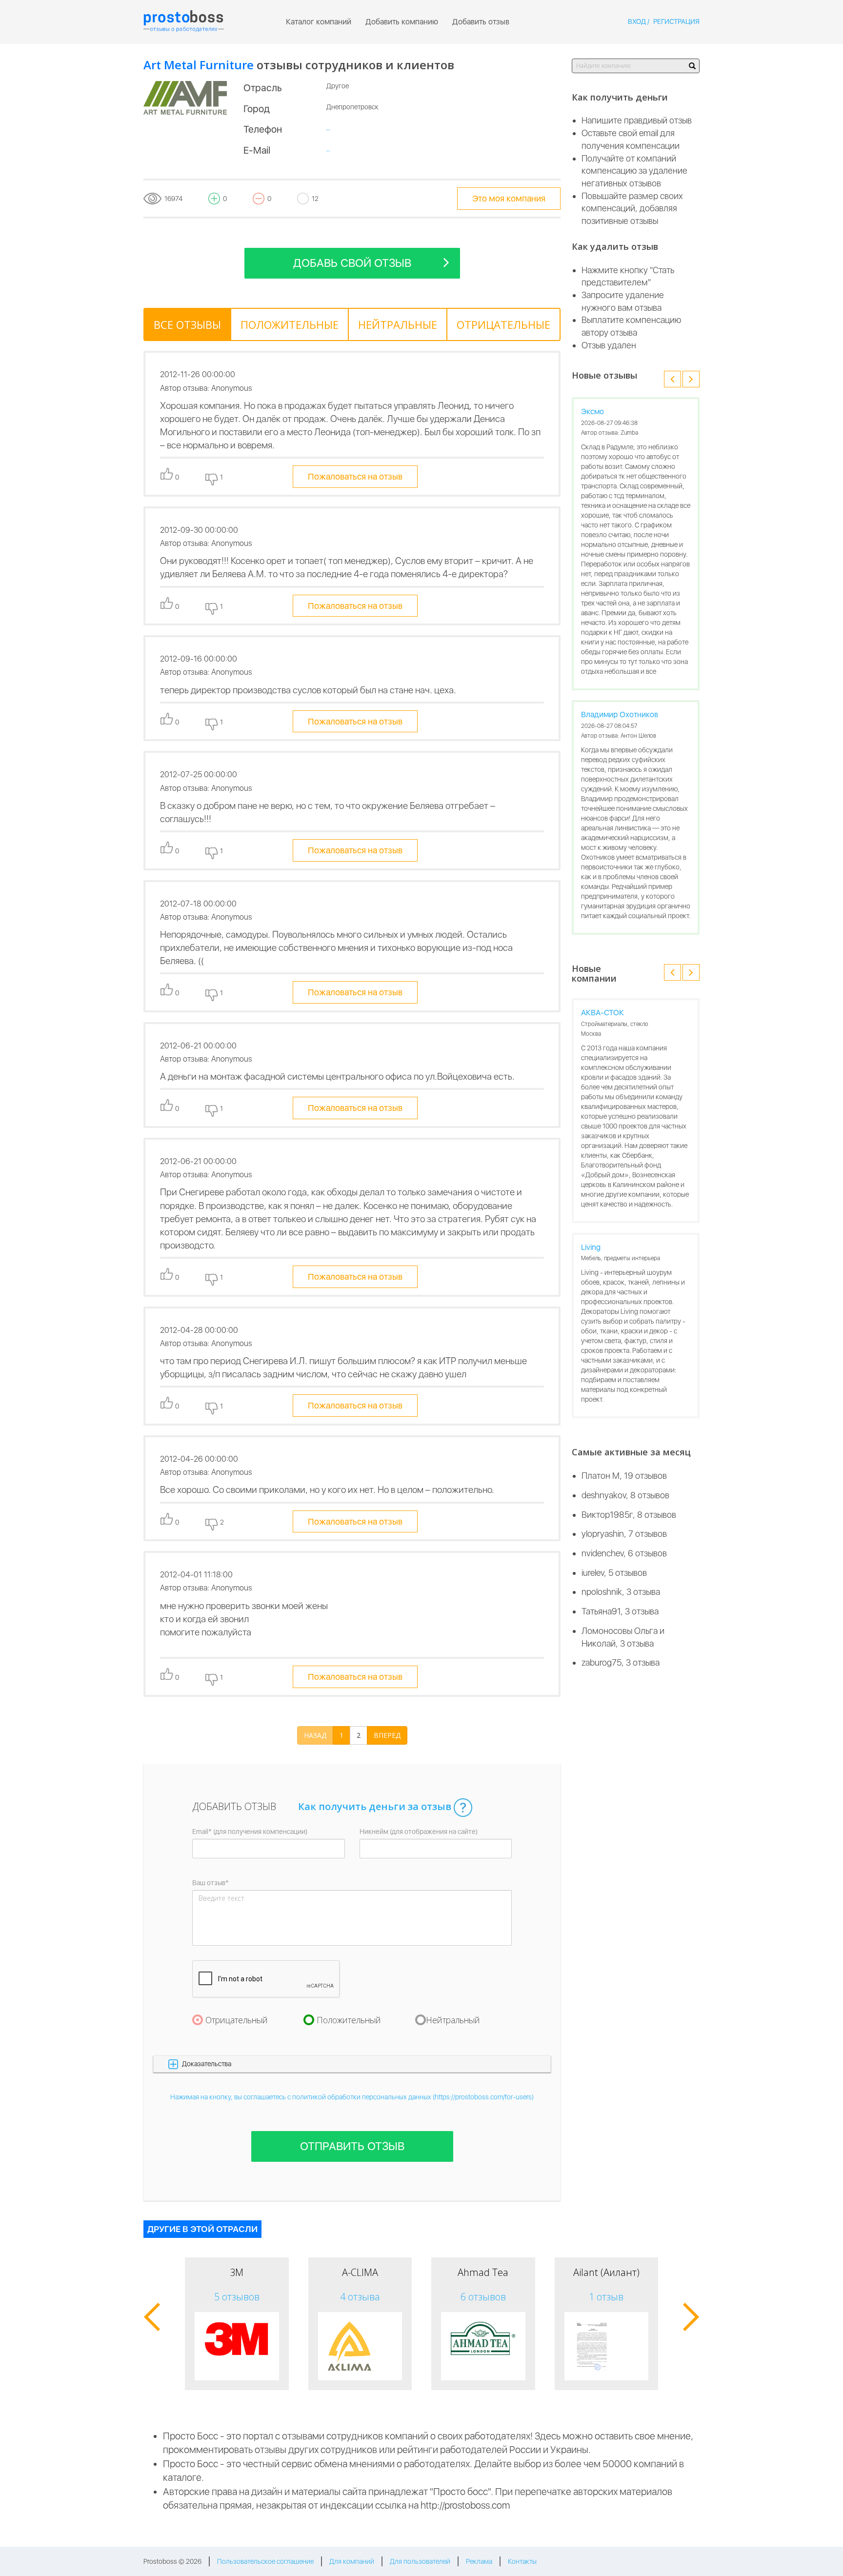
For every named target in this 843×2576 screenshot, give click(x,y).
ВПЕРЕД (387, 1735)
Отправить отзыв (352, 2146)
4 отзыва (360, 2297)
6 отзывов (483, 2297)
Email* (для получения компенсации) (250, 1831)
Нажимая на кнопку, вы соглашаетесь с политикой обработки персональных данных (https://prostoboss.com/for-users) (352, 2097)
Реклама (479, 2561)
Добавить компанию (402, 22)
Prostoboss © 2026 (172, 2561)
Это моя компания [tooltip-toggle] (509, 198)
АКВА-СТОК (602, 1013)
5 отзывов (237, 2297)
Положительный (349, 2020)
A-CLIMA (360, 2272)
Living (591, 1247)
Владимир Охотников (620, 714)
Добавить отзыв (481, 22)
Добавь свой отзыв (352, 263)
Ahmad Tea (483, 2272)
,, (328, 127)
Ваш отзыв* (211, 1883)
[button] (352, 2064)
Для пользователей (420, 2561)
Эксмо (592, 412)
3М (237, 2272)
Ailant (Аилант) (606, 2272)
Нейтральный (453, 2020)
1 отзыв (606, 2297)
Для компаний (352, 2561)
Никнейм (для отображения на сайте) (419, 1831)
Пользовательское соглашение (265, 2561)
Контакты (522, 2561)
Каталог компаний (319, 22)
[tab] (187, 324)
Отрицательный (237, 2020)
